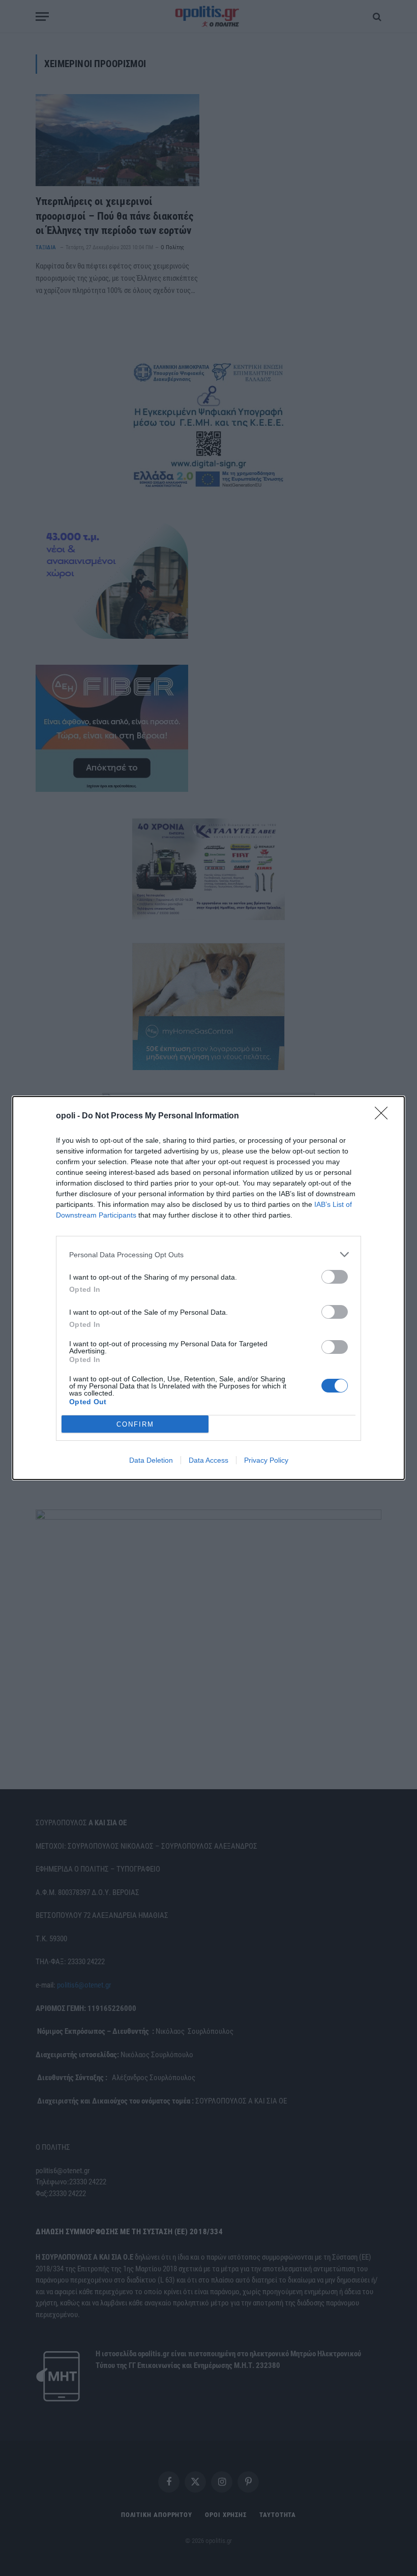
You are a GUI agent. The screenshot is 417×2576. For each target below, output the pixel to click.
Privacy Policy (266, 1460)
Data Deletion (151, 1460)
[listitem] (208, 1254)
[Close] (384, 1116)
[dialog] (208, 1288)
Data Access (208, 1460)
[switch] (335, 1277)
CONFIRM (135, 1424)
